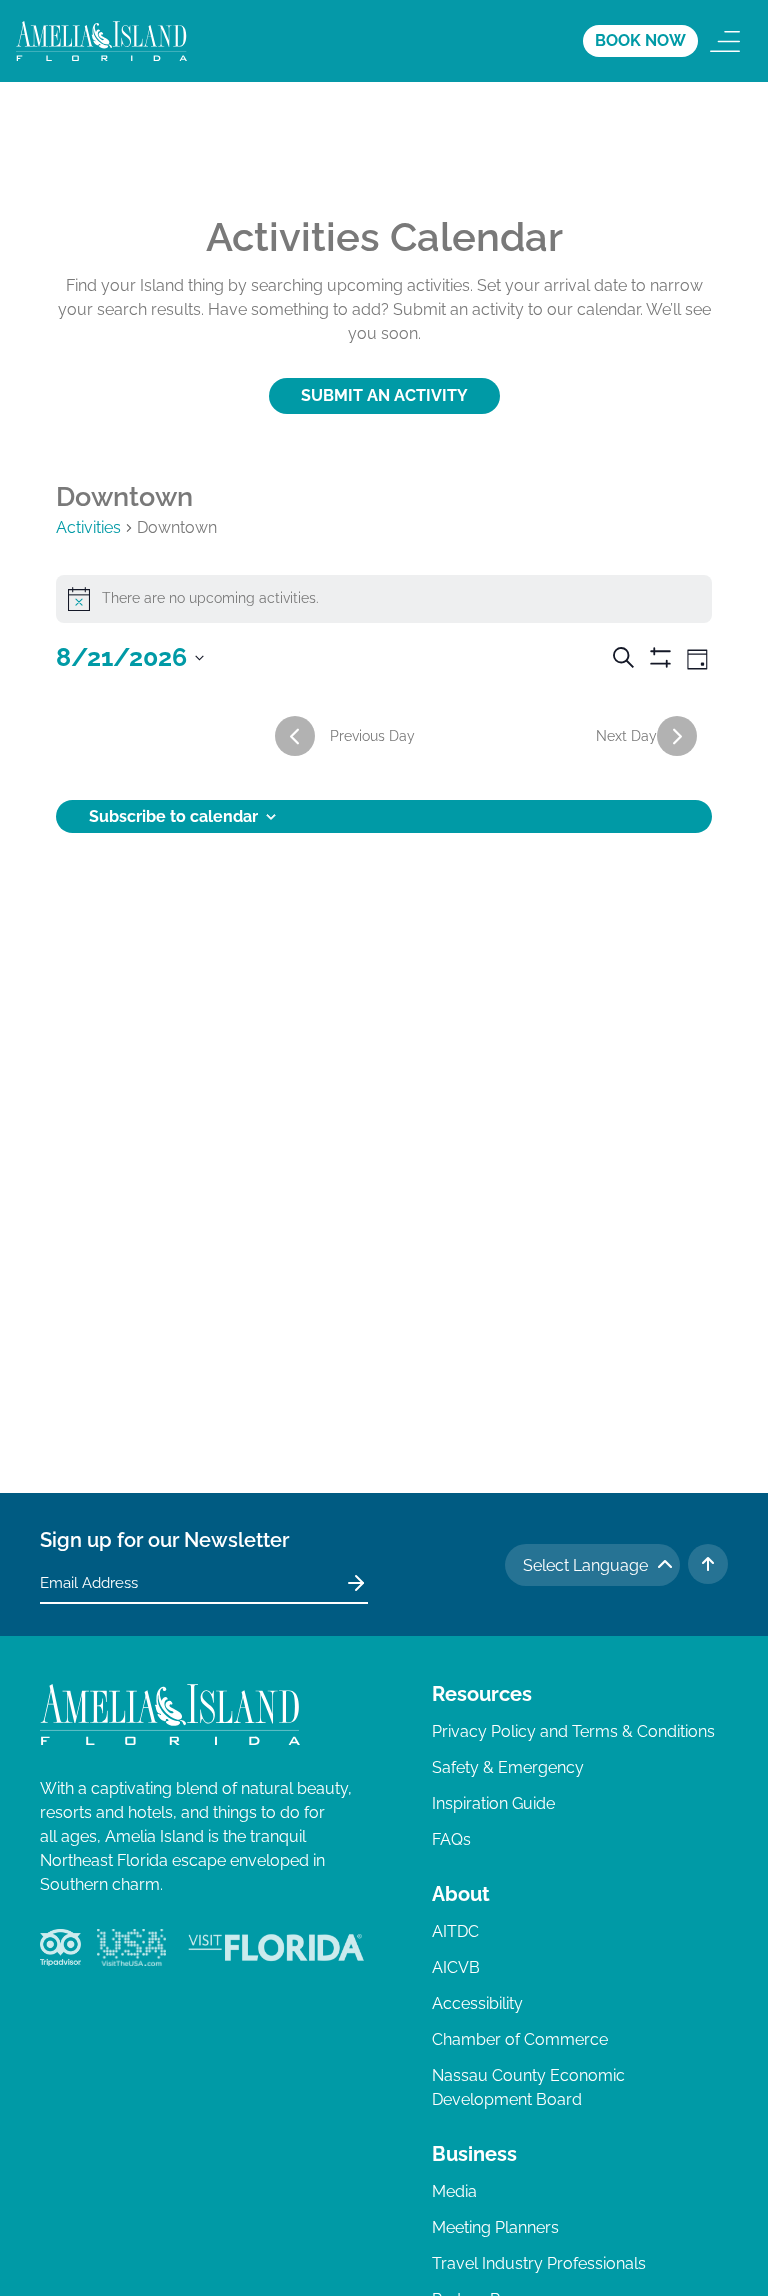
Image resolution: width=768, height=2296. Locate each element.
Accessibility (477, 2003)
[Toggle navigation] (725, 41)
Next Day (626, 736)
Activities (88, 527)
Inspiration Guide (493, 1803)
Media (454, 2191)
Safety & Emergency (508, 1767)
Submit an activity (384, 395)
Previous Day (372, 736)
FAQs (451, 1839)
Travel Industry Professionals (539, 2263)
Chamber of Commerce (520, 2039)
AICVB (456, 1967)
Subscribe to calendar (173, 816)
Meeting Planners (495, 2227)
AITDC (455, 1931)
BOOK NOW (640, 40)
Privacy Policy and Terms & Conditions (573, 1731)
